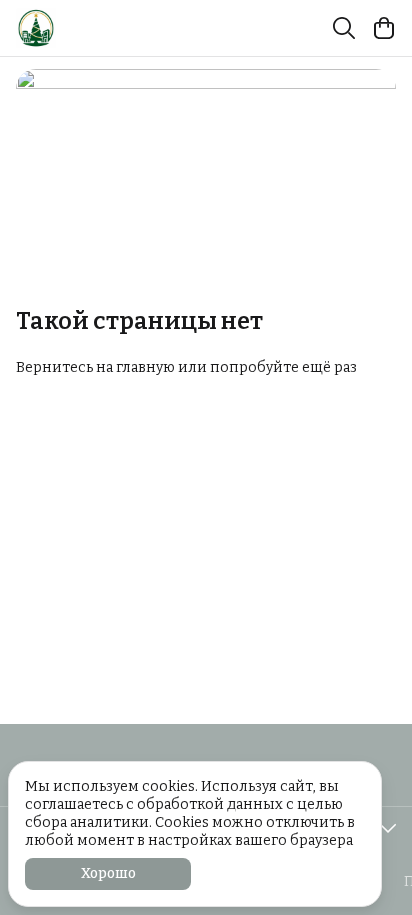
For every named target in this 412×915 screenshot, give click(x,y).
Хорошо (108, 873)
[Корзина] (384, 28)
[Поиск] (344, 28)
